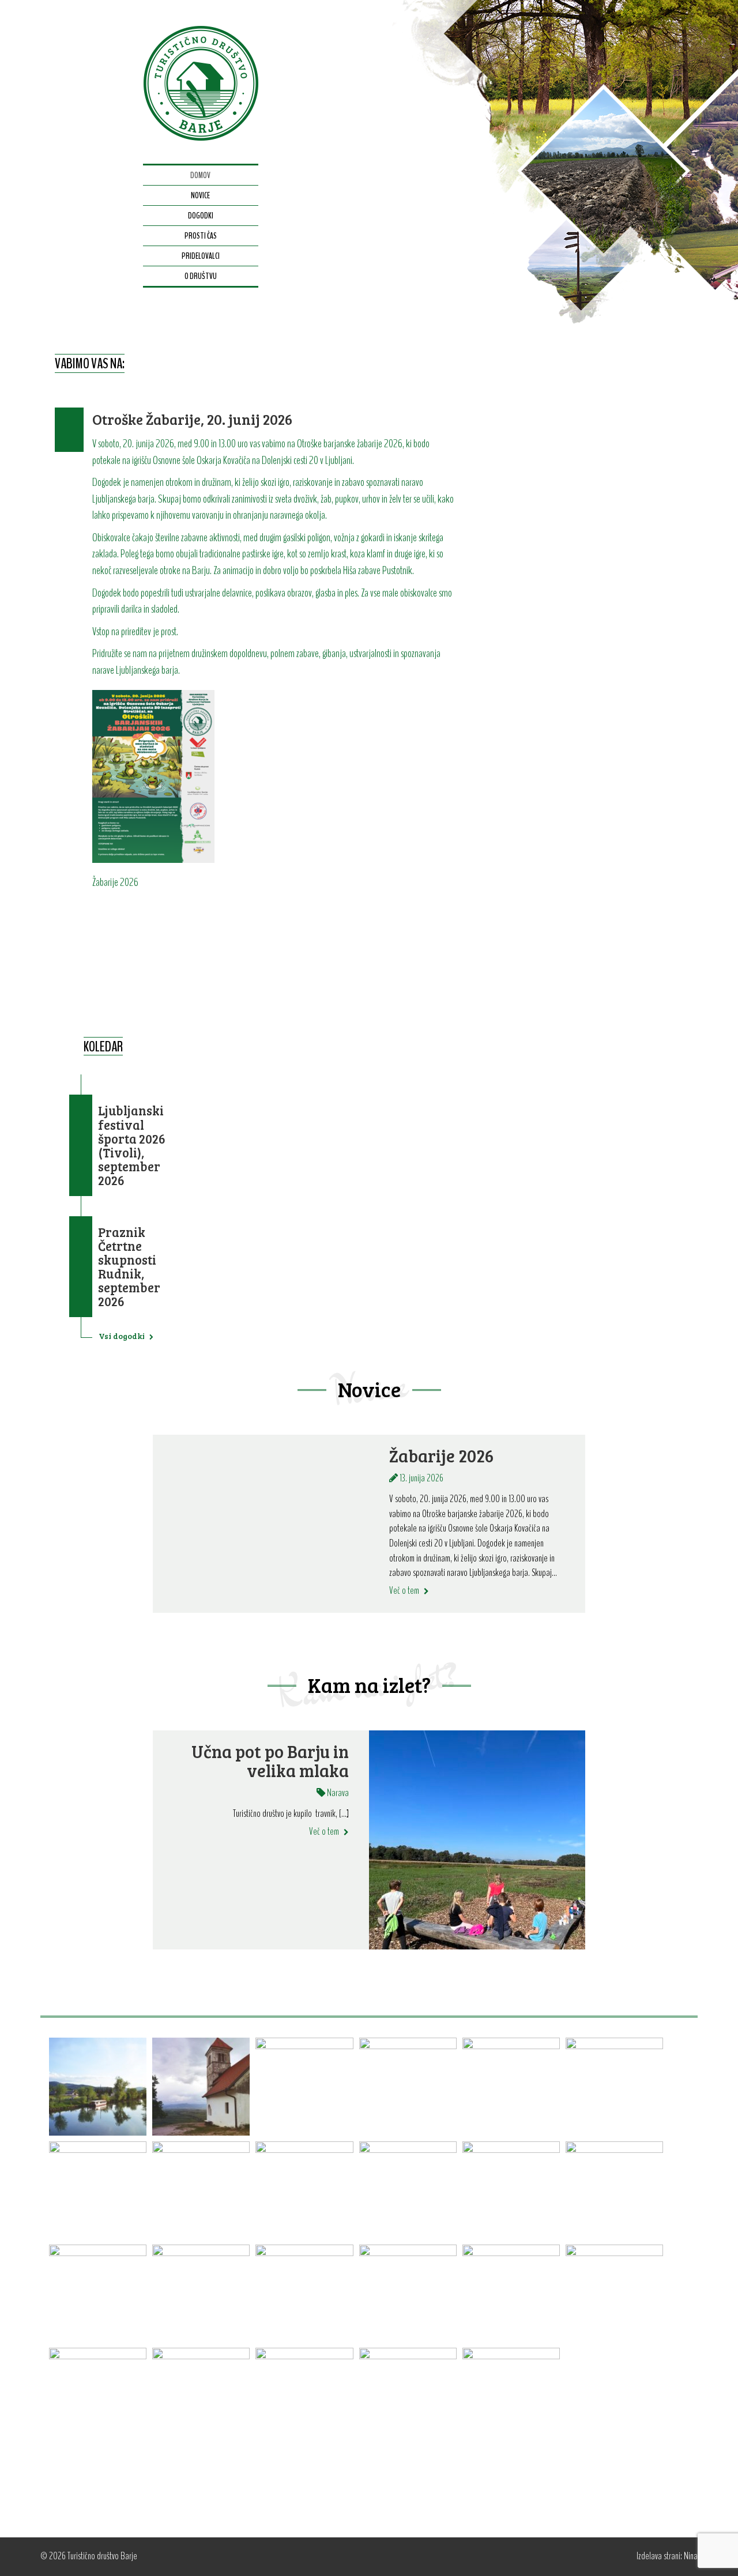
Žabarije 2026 (441, 1456)
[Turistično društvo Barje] (201, 82)
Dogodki (201, 216)
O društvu (201, 276)
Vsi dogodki (123, 1336)
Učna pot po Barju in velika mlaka (270, 1761)
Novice (200, 195)
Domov (200, 175)
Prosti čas (201, 236)
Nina (691, 2556)
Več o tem (405, 1590)
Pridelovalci (201, 256)
